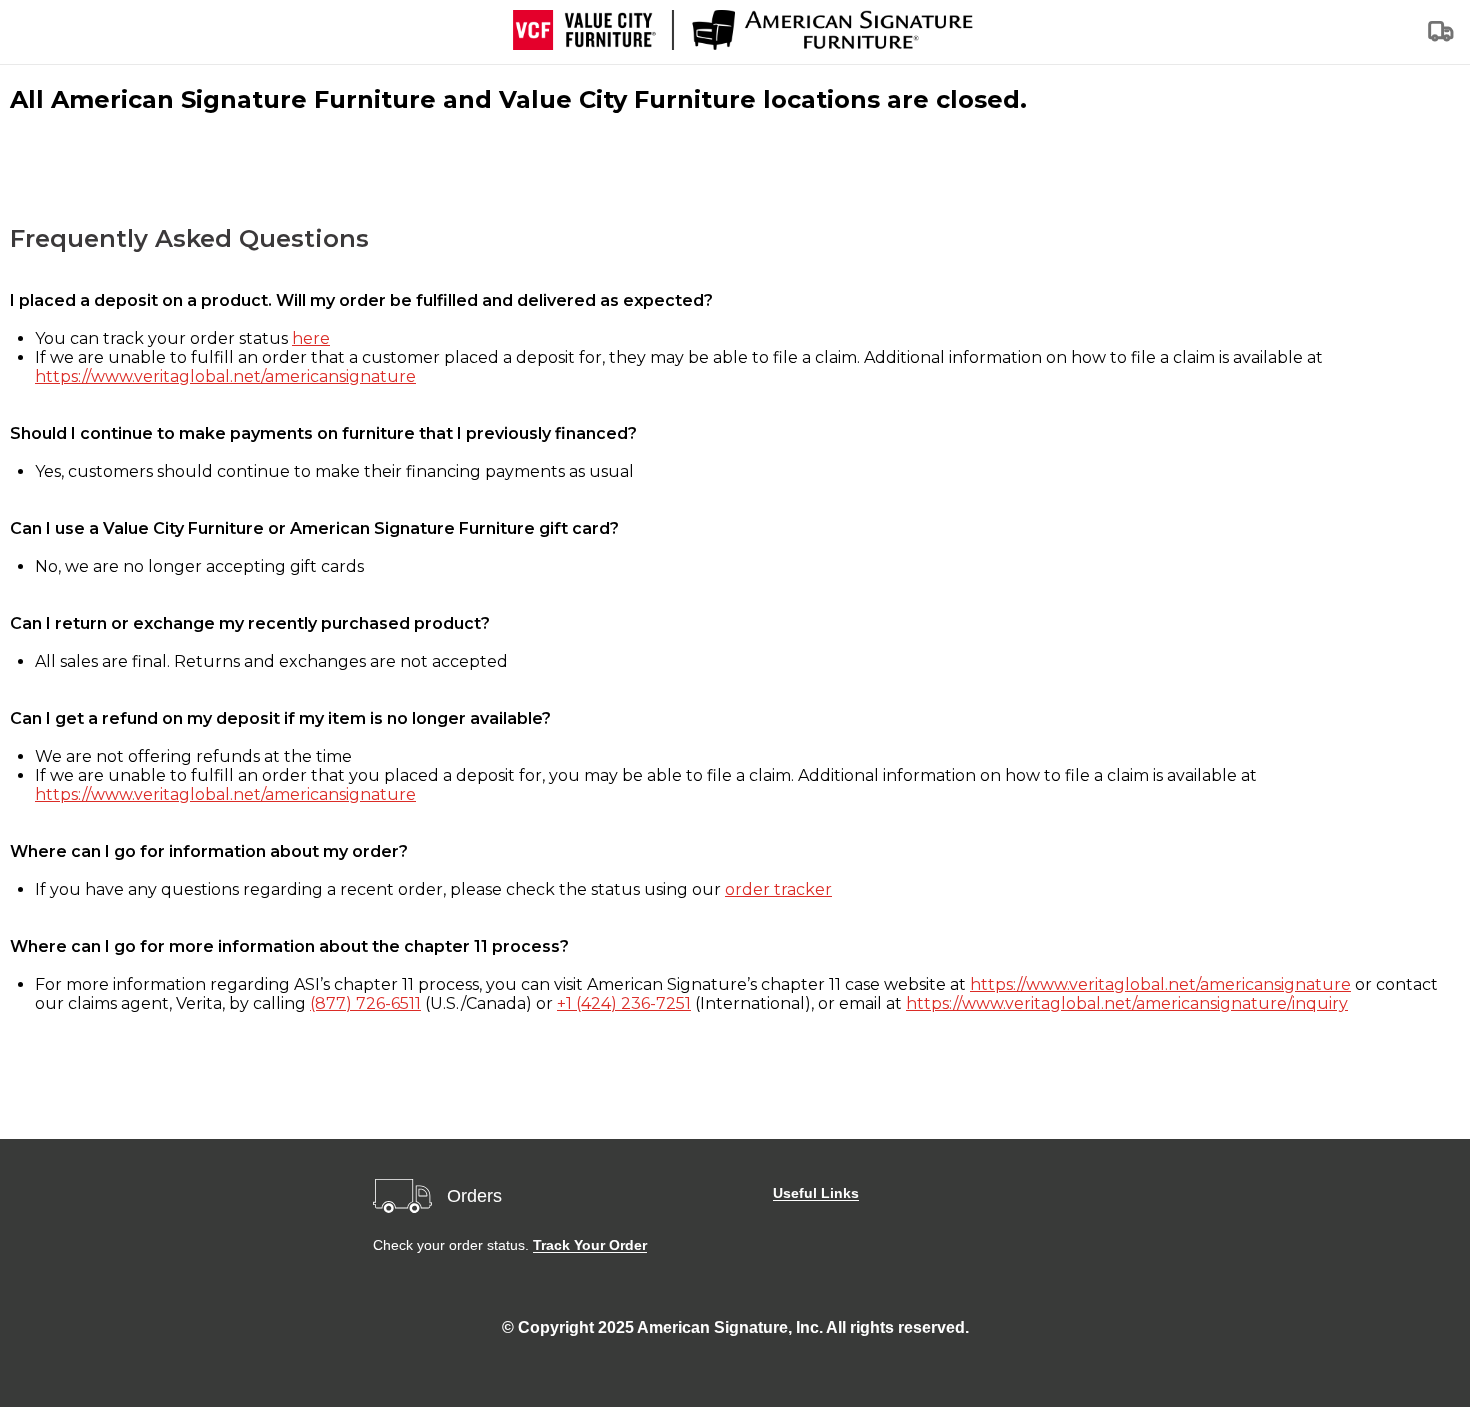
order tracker (778, 889)
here (311, 338)
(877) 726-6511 (365, 1003)
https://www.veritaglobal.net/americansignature (225, 376)
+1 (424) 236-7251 (624, 1003)
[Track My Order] (1442, 37)
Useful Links (816, 1193)
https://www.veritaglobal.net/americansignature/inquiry (1127, 1003)
